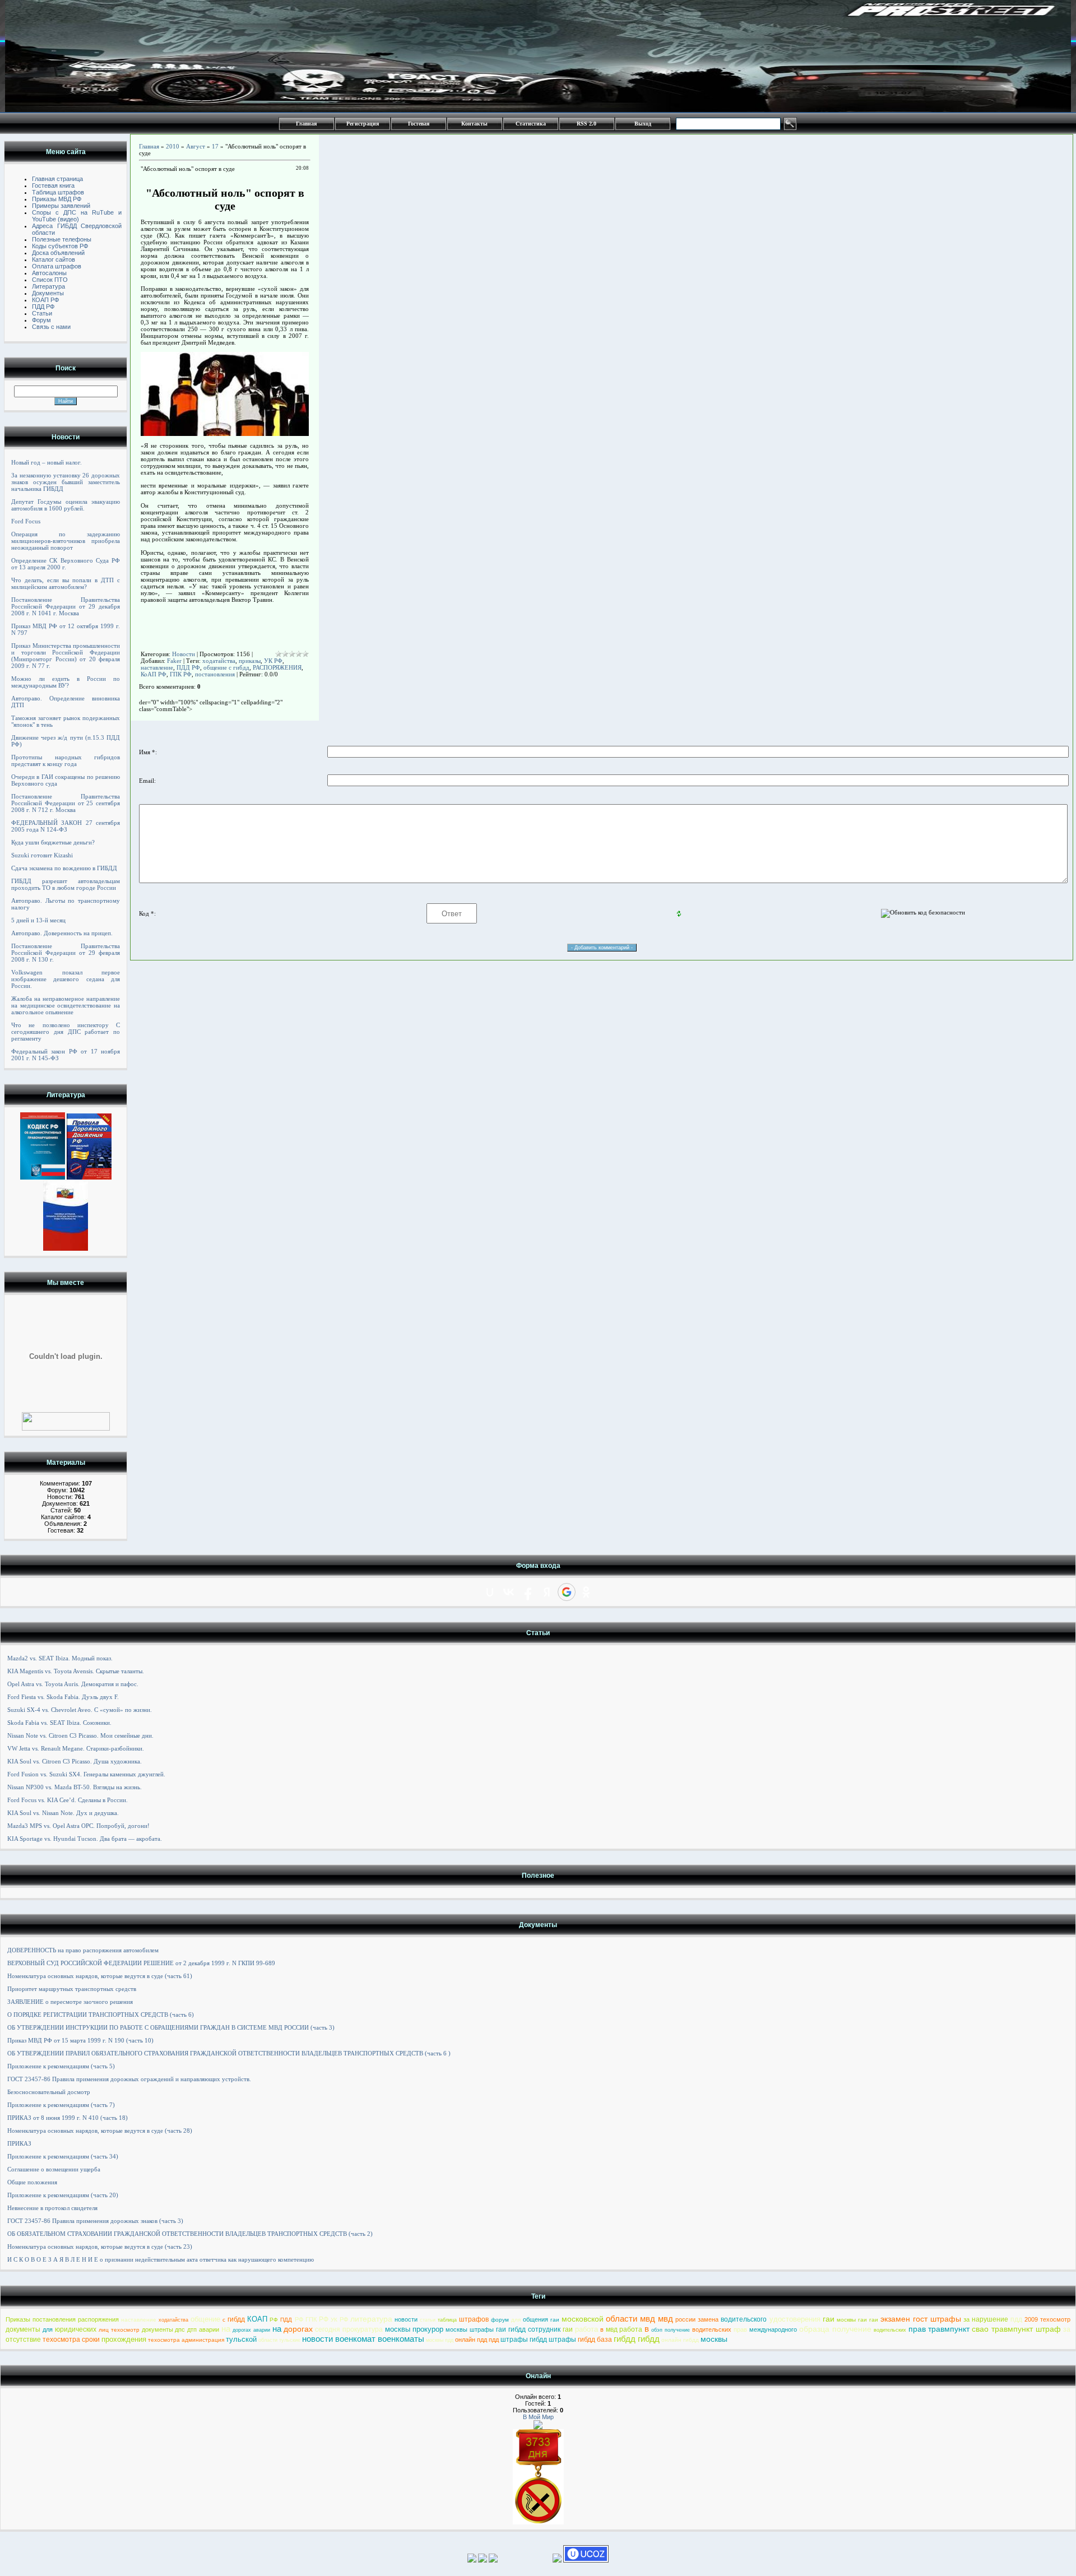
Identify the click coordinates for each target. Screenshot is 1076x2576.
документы (23, 2329)
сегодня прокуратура (349, 2329)
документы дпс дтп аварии (181, 2329)
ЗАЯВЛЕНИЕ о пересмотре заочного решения (70, 2002)
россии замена (697, 2319)
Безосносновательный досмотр (49, 2092)
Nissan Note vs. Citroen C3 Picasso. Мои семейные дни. (80, 1735)
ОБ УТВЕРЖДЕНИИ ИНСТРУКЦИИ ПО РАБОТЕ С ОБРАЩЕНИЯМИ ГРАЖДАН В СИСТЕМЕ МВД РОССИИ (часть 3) (171, 2027)
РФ (274, 2320)
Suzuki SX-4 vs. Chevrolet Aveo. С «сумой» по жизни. (80, 1710)
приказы (250, 661)
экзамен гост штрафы (921, 2319)
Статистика (531, 124)
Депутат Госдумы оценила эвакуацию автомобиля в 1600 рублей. (66, 505)
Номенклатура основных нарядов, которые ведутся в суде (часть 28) (100, 2131)
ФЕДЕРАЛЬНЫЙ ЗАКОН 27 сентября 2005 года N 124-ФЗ (66, 826)
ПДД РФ (188, 667)
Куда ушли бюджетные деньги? (53, 842)
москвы (714, 2339)
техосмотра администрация (186, 2340)
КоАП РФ (154, 674)
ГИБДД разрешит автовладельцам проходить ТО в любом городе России (66, 884)
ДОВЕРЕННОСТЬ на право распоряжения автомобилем (83, 1950)
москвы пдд (440, 2340)
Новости (184, 654)
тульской (241, 2339)
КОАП (257, 2319)
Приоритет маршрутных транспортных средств (72, 1989)
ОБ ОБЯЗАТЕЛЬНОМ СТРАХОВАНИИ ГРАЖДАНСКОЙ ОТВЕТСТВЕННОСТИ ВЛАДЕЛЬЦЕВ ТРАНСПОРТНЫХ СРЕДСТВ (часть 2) (190, 2234)
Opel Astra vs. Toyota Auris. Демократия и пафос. (73, 1684)
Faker (174, 661)
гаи (555, 2320)
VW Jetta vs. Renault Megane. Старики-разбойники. (76, 1748)
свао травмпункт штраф (1016, 2329)
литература (371, 2319)
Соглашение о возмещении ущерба (54, 2169)
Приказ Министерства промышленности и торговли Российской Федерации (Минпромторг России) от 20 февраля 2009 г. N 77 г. (66, 656)
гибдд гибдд (637, 2339)
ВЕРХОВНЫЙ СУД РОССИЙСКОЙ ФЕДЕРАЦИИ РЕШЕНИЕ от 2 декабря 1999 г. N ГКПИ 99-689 (141, 1963)
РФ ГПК (306, 2319)
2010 (173, 146)
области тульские (279, 2340)
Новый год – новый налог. (47, 462)
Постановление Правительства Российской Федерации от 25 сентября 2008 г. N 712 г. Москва (66, 803)
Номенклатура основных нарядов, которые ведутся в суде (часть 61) (100, 1976)
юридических (76, 2329)
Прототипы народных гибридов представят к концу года (66, 760)
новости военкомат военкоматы (363, 2339)
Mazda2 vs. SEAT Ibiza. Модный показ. (60, 1658)
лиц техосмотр (119, 2330)
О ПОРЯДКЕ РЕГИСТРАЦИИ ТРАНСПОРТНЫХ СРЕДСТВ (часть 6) (101, 2015)
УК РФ (273, 661)
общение (205, 2319)
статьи (428, 2320)
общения (535, 2319)
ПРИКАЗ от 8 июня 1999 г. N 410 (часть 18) (68, 2118)
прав (740, 2329)
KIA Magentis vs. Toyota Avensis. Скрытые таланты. (76, 1671)
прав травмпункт (939, 2329)
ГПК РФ (181, 674)
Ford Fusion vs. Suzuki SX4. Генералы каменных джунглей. (86, 1774)
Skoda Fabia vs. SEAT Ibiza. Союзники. (59, 1723)
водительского (744, 2319)
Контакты (474, 124)
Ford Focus (26, 521)
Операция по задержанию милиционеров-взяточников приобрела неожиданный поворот (66, 541)
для (516, 2320)
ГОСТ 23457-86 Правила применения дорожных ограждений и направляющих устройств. (129, 2079)
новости (406, 2319)
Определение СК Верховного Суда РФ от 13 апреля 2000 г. (66, 564)
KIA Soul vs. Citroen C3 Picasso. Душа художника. (75, 1761)
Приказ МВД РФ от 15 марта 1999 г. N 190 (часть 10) (80, 2040)
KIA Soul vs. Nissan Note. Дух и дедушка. (63, 1813)
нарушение (990, 2319)
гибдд (236, 2319)
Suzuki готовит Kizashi (42, 855)
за (966, 2319)
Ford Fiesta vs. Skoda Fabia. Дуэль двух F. (63, 1697)
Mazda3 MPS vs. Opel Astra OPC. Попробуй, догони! (78, 1826)
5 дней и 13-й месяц (38, 920)
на (226, 2329)
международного (773, 2329)
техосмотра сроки (71, 2340)
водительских (712, 2329)
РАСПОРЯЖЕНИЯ (277, 667)
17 (215, 146)
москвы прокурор (414, 2329)
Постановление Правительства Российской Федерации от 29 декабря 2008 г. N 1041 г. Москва (66, 606)
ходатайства (219, 661)
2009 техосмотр (1047, 2319)
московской (583, 2319)
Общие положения (32, 2182)
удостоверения (795, 2319)
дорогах (298, 2329)
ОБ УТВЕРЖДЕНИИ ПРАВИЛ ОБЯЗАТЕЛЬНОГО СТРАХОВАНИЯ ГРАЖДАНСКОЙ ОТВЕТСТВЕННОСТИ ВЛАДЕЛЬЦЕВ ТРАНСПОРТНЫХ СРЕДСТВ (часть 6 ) (229, 2053)
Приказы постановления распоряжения (62, 2319)
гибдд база (595, 2340)
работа (586, 2329)
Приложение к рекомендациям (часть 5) (61, 2066)
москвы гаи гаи (857, 2320)
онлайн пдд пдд (477, 2340)
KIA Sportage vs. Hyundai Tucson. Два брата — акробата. (85, 1839)
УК (334, 2320)
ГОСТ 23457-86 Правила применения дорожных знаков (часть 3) (95, 2221)
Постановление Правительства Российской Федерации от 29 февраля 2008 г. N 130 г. (66, 953)
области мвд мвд (639, 2319)
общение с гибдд (226, 667)
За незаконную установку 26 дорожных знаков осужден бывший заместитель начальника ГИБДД (66, 482)
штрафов (474, 2319)
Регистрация (363, 124)
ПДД (286, 2320)
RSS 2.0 (586, 124)
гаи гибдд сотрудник (528, 2329)
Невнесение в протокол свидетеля (52, 2208)
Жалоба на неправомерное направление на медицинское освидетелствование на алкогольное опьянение (66, 1005)
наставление (157, 667)
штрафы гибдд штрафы (538, 2340)
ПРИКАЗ (19, 2143)
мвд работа (624, 2329)
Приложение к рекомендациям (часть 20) (63, 2195)
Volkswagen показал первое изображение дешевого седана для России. (66, 979)
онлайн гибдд (680, 2340)
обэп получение (671, 2330)
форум (500, 2320)
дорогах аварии (251, 2330)
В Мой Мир (538, 2417)
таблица (447, 2320)
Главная (306, 124)
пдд (1016, 2319)
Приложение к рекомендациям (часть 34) (63, 2156)
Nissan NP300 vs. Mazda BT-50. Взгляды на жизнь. (75, 1787)
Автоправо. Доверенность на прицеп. (62, 933)
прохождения (124, 2339)
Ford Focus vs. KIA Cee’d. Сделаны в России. (68, 1800)
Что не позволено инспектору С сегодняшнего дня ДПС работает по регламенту (66, 1032)
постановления (215, 674)
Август (196, 146)
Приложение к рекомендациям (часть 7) (61, 2105)
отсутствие (23, 2340)
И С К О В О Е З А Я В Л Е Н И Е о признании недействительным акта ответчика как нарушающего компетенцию (161, 2259)
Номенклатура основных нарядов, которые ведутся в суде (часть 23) (100, 2247)
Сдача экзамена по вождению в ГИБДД (64, 868)
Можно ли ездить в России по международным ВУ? (66, 682)
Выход (643, 124)
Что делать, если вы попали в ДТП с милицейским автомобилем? (66, 583)
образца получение (835, 2329)
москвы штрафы (470, 2329)
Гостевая (419, 124)
